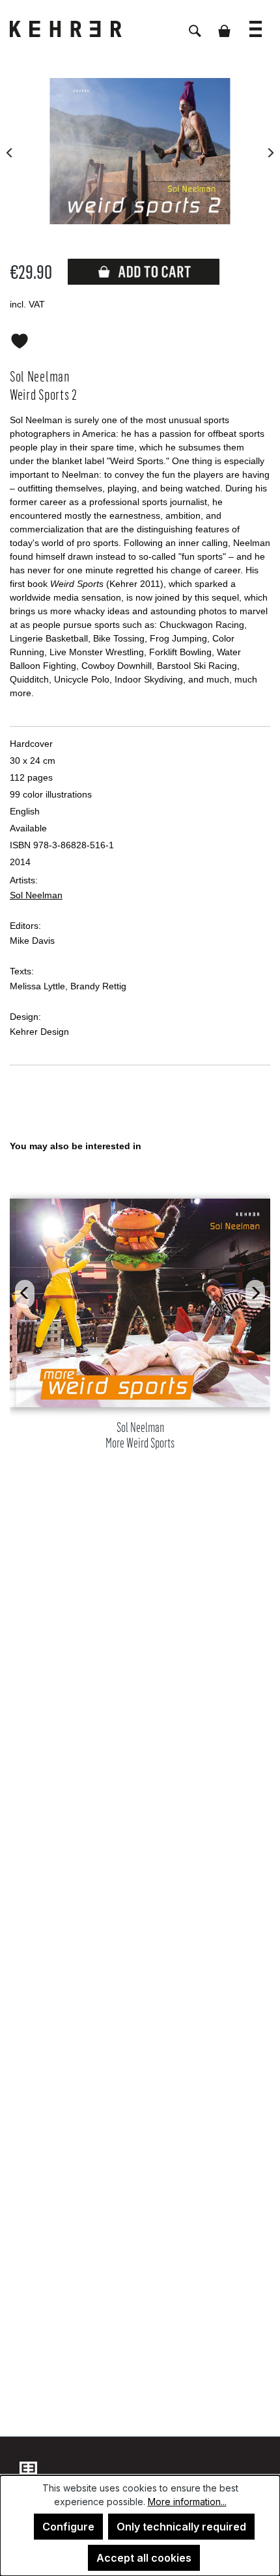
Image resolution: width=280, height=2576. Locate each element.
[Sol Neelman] (140, 151)
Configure (68, 2527)
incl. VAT (27, 304)
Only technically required (181, 2527)
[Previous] (10, 151)
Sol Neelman (36, 895)
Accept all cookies (144, 2558)
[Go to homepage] (75, 29)
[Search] (195, 24)
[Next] (270, 151)
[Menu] (256, 22)
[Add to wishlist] (20, 339)
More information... (187, 2502)
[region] (140, 1360)
